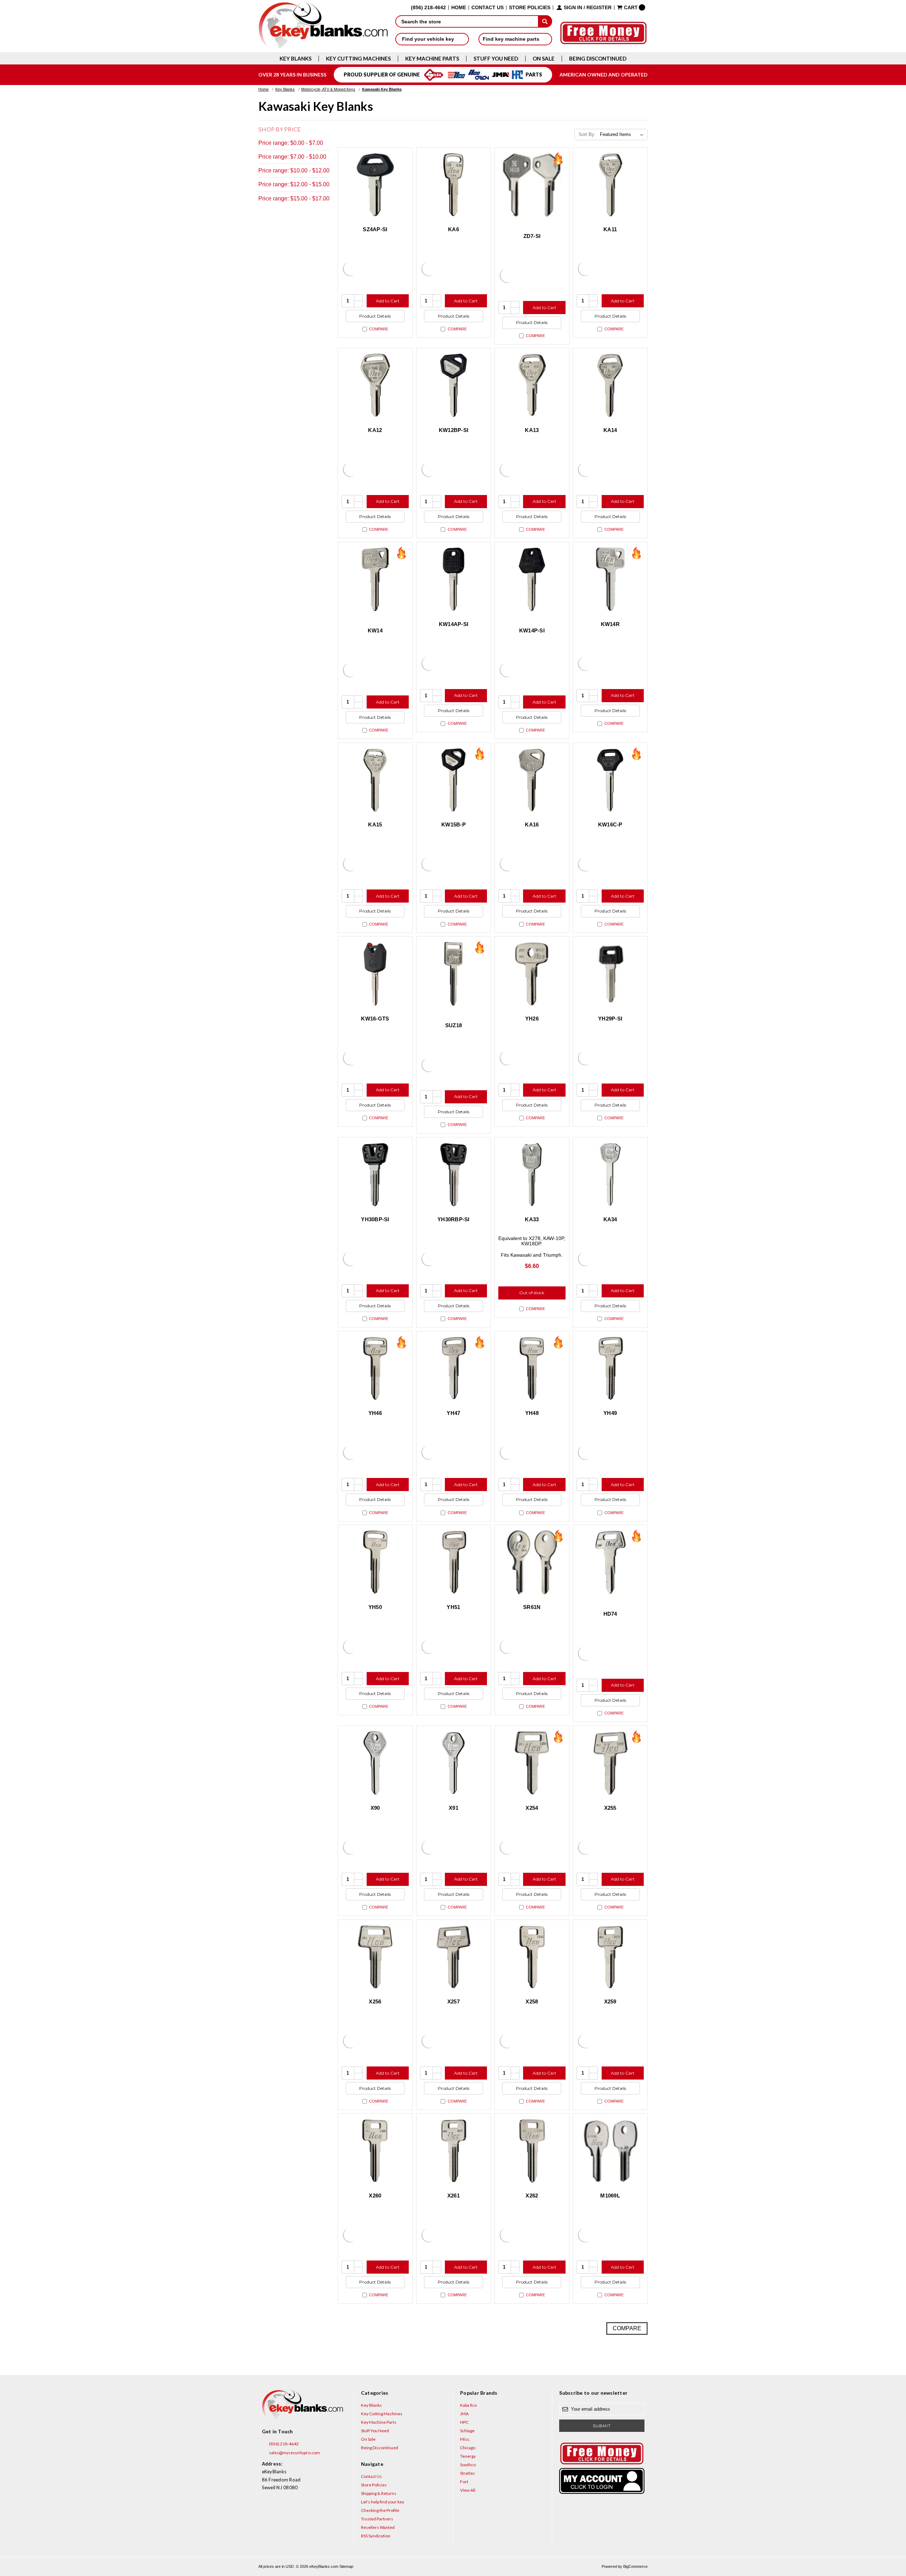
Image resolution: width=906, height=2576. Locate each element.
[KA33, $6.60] (532, 1175)
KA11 (610, 229)
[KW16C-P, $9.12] (610, 780)
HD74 (610, 1614)
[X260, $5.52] (375, 2151)
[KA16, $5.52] (532, 780)
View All (468, 2490)
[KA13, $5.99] (532, 385)
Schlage (467, 2431)
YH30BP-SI (375, 1219)
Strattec (468, 2473)
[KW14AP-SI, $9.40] (454, 579)
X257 (454, 2001)
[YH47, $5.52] (454, 1369)
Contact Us (488, 8)
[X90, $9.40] (375, 1763)
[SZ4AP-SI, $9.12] (375, 185)
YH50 (375, 1607)
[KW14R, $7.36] (610, 579)
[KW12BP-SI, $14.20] (454, 385)
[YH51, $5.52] (454, 1562)
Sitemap (346, 2566)
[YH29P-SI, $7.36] (610, 974)
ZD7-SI (532, 236)
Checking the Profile (380, 2510)
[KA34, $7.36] (610, 1175)
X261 (454, 2196)
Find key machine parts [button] (512, 39)
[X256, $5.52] (375, 1957)
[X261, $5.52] (454, 2151)
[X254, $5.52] (532, 1763)
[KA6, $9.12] (454, 185)
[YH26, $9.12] (532, 974)
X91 (454, 1808)
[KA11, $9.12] (610, 185)
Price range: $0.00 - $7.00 (291, 143)
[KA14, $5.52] (610, 385)
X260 (375, 2196)
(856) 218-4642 (283, 2444)
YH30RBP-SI (454, 1219)
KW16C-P (610, 824)
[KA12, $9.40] (375, 385)
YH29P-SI (610, 1019)
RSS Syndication (376, 2536)
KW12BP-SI (454, 430)
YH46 (375, 1413)
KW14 (375, 630)
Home (459, 8)
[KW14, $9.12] (375, 579)
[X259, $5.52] (610, 1957)
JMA (464, 2414)
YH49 (610, 1413)
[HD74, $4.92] (610, 1562)
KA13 (532, 430)
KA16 (532, 824)
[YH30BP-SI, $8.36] (375, 1175)
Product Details (375, 316)
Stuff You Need (496, 59)
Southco (468, 2465)
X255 (610, 1808)
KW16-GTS (375, 1019)
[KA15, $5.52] (375, 780)
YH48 (532, 1413)
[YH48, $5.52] (532, 1369)
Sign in (573, 8)
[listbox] (623, 135)
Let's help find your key (383, 2502)
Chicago (468, 2448)
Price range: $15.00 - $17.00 (294, 198)
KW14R (610, 624)
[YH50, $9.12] (375, 1562)
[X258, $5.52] (532, 1957)
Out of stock (532, 1293)
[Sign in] (602, 2481)
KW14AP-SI (454, 624)
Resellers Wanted (378, 2527)
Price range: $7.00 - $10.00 (292, 157)
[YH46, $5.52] (375, 1369)
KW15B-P (454, 824)
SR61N (532, 1607)
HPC (464, 2422)
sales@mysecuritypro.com (294, 2453)
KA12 (375, 430)
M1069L (610, 2196)
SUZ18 (454, 1025)
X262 (532, 2196)
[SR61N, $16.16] (532, 1562)
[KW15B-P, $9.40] (454, 780)
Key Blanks (296, 59)
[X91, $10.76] (454, 1763)
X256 (375, 2001)
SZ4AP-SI (375, 229)
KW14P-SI (532, 630)
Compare (379, 329)
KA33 (532, 1219)
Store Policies (530, 8)
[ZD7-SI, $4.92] (532, 185)
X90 (375, 1808)
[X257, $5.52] (454, 1957)
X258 (532, 2001)
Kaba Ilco (468, 2405)
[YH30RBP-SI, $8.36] (454, 1175)
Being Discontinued (598, 59)
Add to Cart (388, 301)
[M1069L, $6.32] (610, 2151)
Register (599, 8)
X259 (610, 2001)
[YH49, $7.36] (610, 1369)
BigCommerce (635, 2566)
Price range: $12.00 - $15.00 (294, 184)
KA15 (375, 824)
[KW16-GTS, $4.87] (375, 974)
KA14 (610, 430)
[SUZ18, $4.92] (454, 974)
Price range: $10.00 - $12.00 (294, 170)
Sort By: (587, 134)
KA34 (610, 1219)
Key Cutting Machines (358, 59)
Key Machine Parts (432, 59)
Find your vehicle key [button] (429, 39)
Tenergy (468, 2456)
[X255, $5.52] (610, 1763)
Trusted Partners (377, 2519)
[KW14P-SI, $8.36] (532, 579)
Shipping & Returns (379, 2493)
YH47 (453, 1413)
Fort (464, 2482)
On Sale (544, 59)
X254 (532, 1808)
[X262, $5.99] (532, 2151)
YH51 (453, 1607)
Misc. (465, 2439)
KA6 (454, 229)
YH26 (532, 1019)
